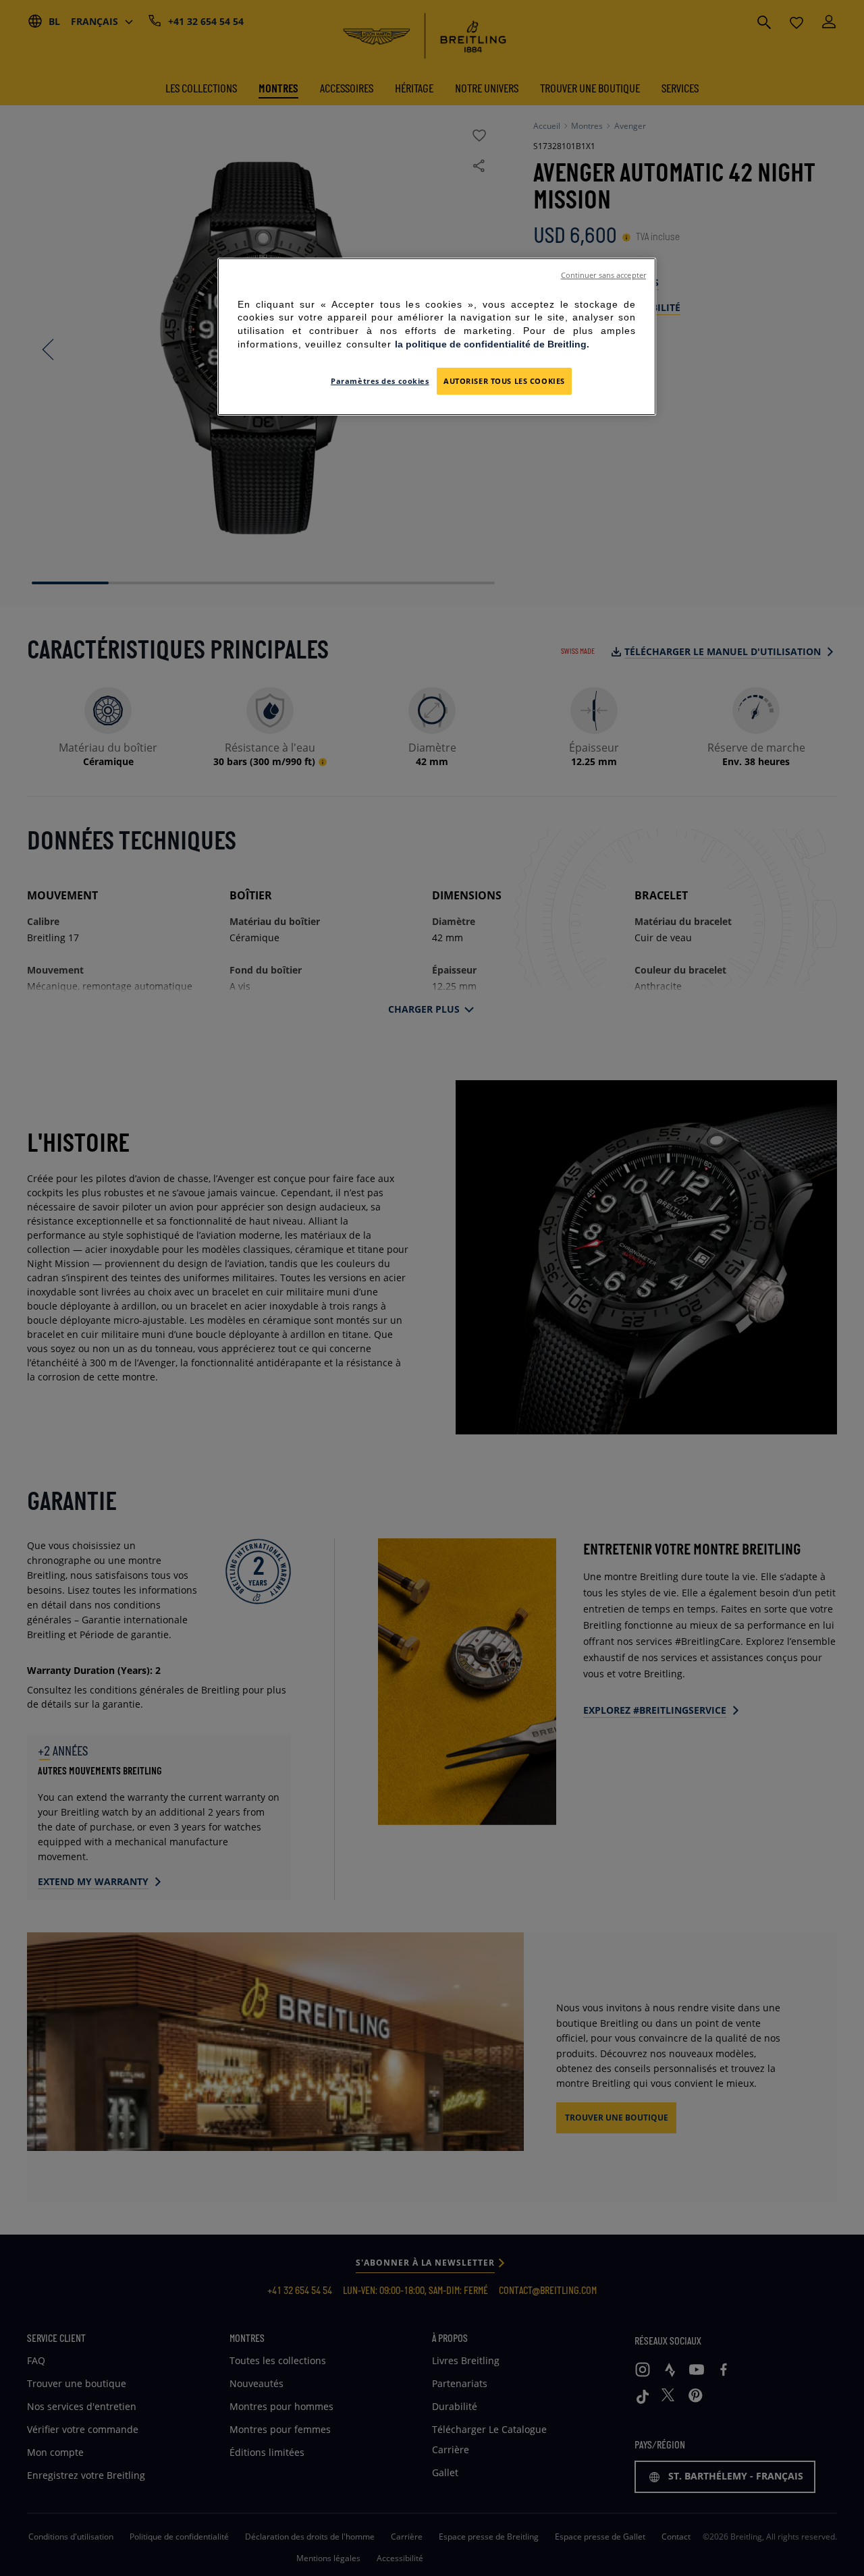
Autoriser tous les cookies (504, 381)
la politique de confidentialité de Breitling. (492, 344)
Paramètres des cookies (380, 381)
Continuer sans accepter (603, 275)
